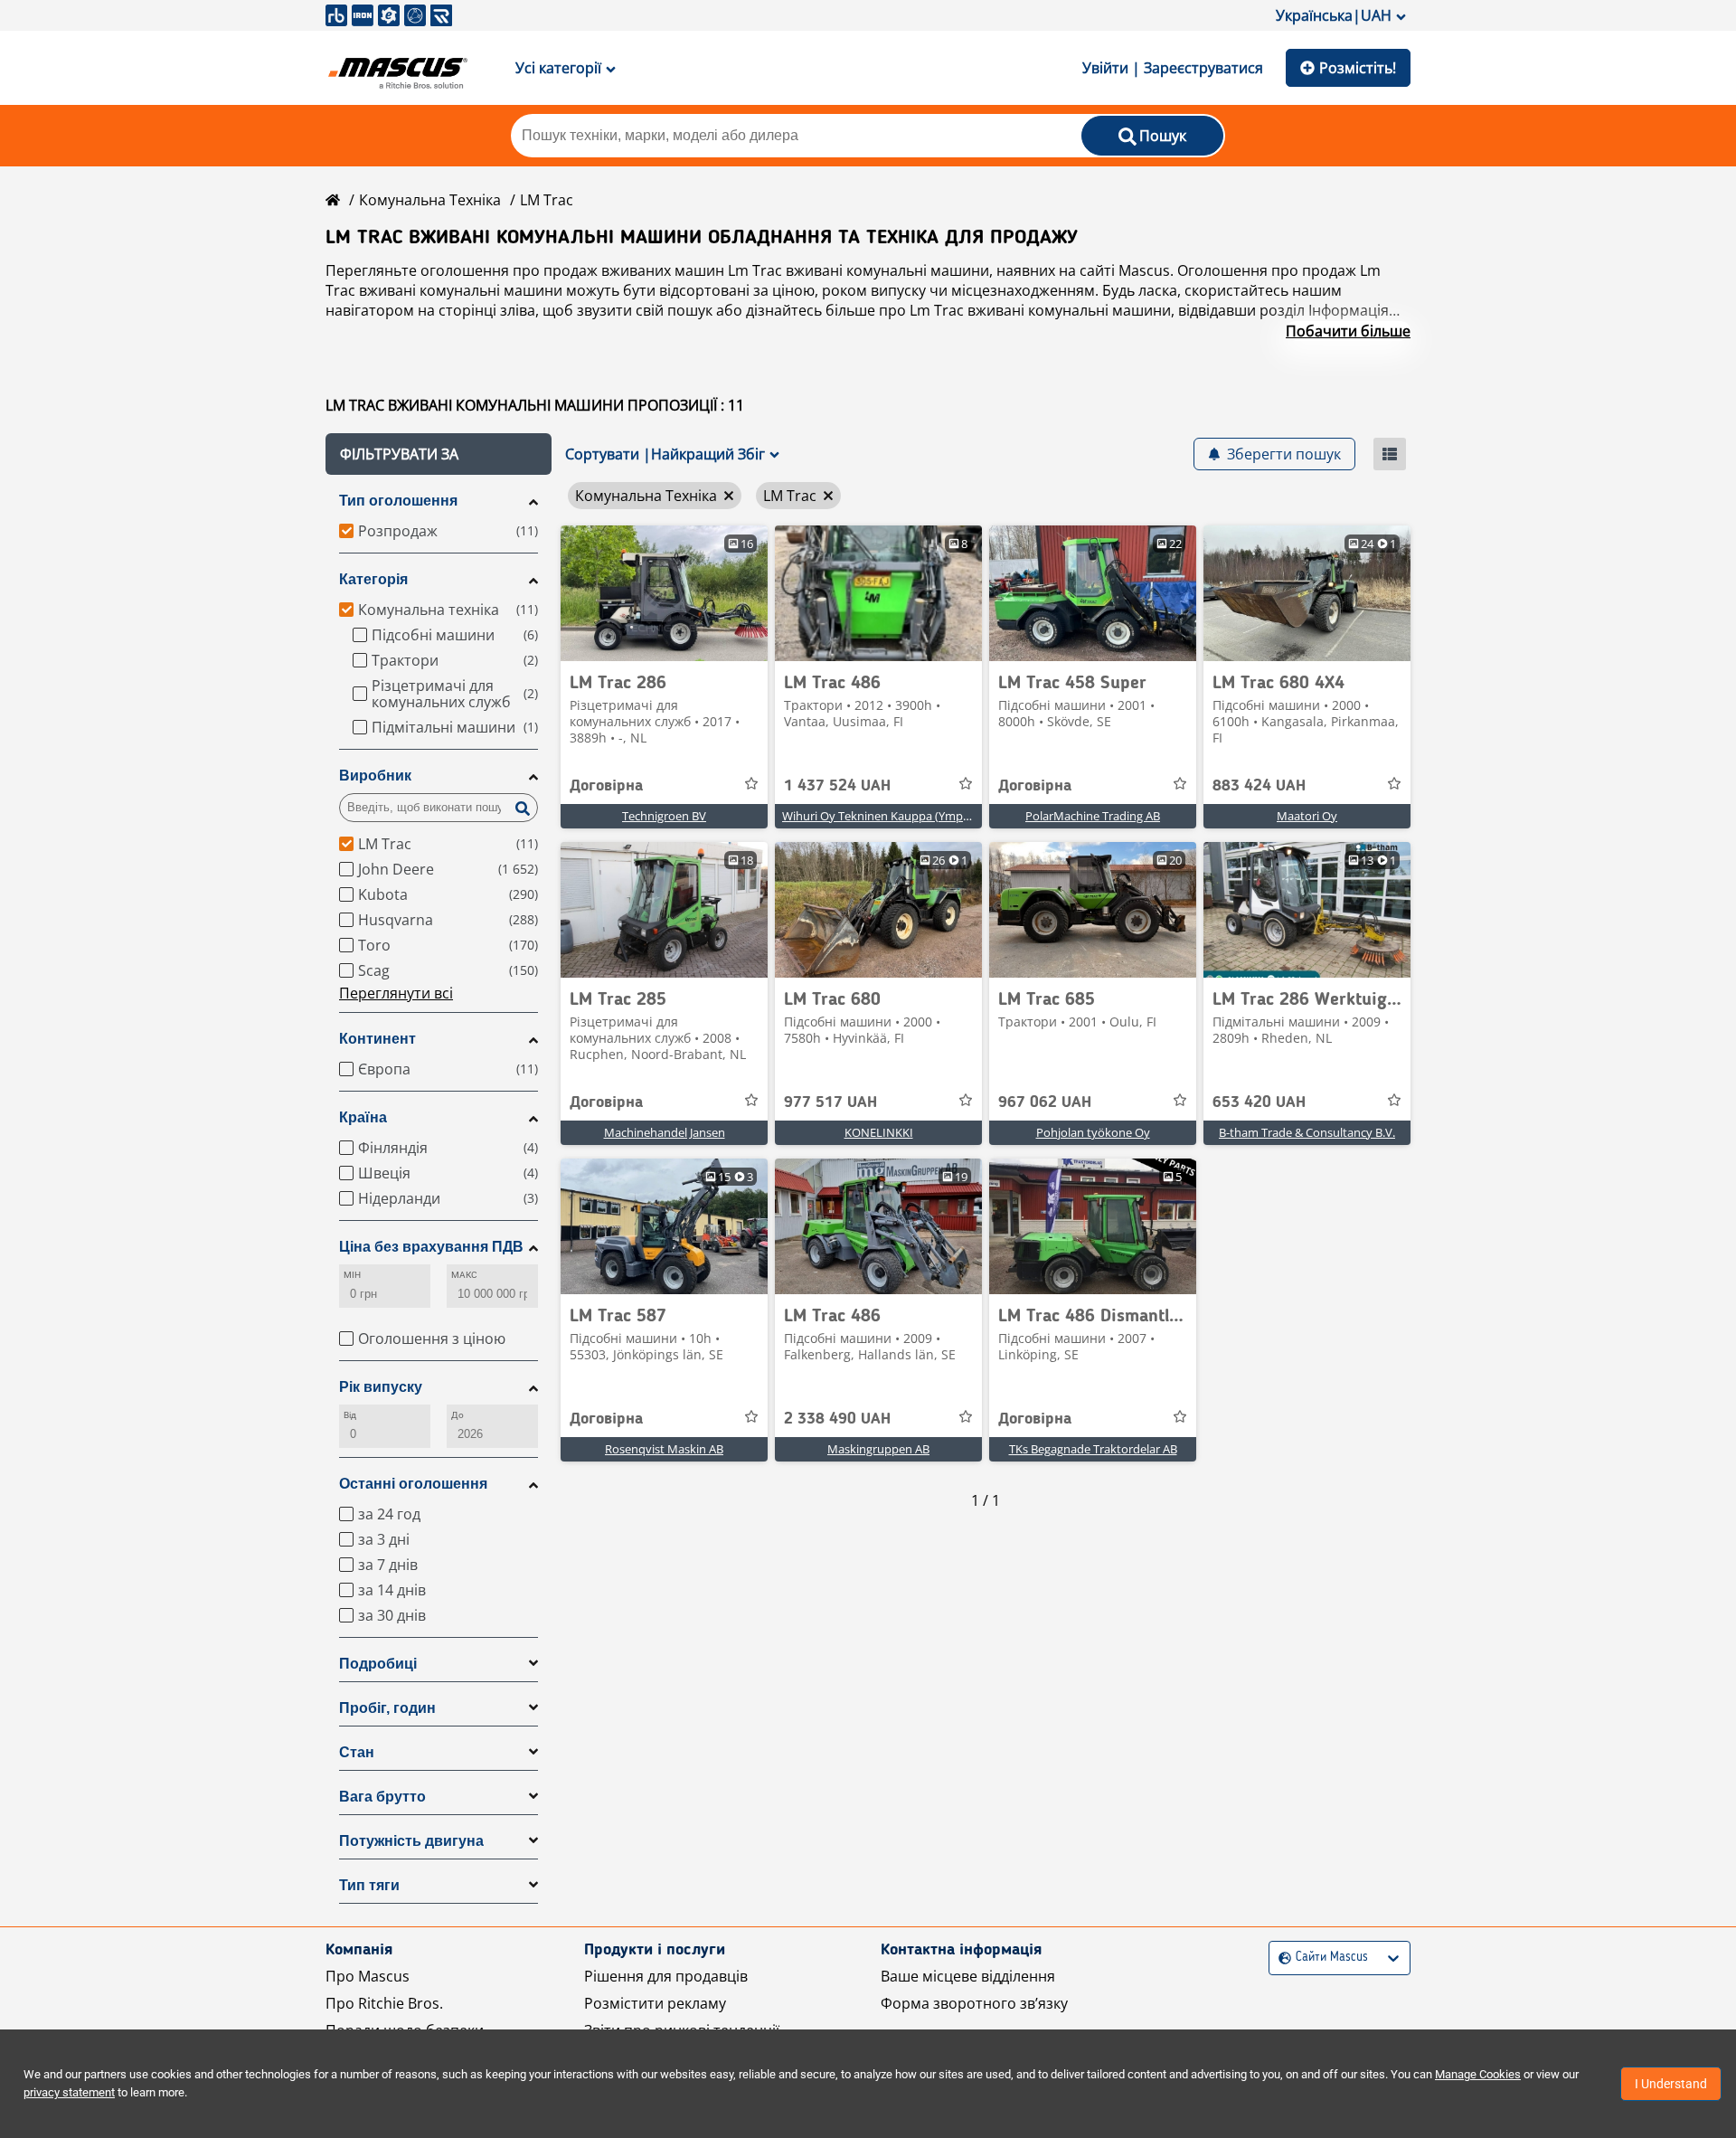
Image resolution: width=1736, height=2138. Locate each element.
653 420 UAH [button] (1259, 1102)
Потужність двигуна (411, 1841)
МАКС (464, 1275)
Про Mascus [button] (368, 1976)
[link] (664, 593)
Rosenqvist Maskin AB (664, 1449)
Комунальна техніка (430, 200)
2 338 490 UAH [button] (837, 1419)
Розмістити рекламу (655, 2003)
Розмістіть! (1358, 68)
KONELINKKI (879, 1132)
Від (350, 1415)
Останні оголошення (413, 1484)
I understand (1671, 2084)
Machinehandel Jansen (665, 1132)
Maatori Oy (1307, 816)
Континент (377, 1039)
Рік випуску (381, 1387)
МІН (352, 1275)
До (458, 1415)
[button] (439, 454)
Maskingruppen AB (878, 1449)
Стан (357, 1752)
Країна (363, 1117)
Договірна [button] (606, 786)
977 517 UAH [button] (830, 1102)
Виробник (375, 776)
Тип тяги (369, 1885)
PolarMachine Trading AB (1093, 816)
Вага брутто (382, 1797)
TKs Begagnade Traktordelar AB (1093, 1449)
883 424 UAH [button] (1259, 786)
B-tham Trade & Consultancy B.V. (1307, 1132)
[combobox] (1281, 1958)
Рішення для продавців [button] (666, 1976)
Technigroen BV (664, 816)
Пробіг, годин (387, 1708)
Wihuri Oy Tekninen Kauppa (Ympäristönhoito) (908, 816)
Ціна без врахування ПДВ (431, 1247)
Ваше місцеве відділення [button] (968, 1976)
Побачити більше (1348, 331)
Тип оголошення (398, 501)
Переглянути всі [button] (396, 993)
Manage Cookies (1478, 2074)
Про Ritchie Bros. (384, 2003)
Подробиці (378, 1664)
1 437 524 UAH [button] (837, 786)
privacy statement (69, 2092)
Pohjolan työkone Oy (1093, 1132)
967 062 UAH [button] (1045, 1102)
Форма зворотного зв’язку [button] (974, 2003)
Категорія (373, 579)
